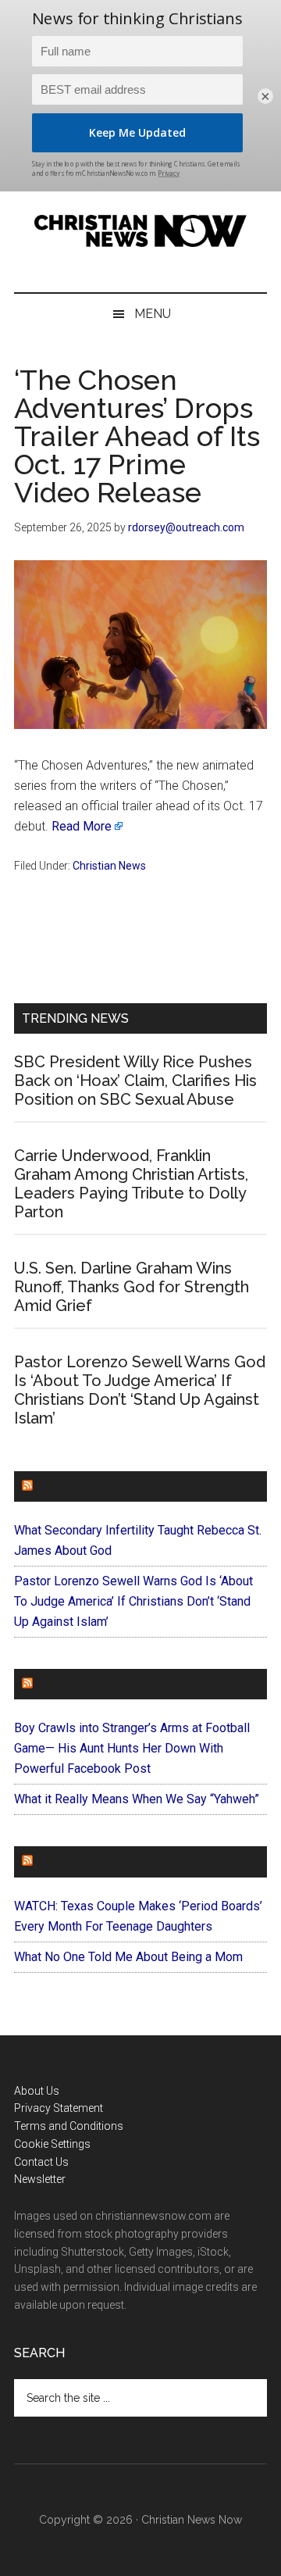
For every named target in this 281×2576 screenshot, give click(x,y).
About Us (37, 2091)
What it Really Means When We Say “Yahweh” (137, 1799)
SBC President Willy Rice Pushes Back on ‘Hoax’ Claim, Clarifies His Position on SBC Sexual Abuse (135, 1081)
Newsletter (40, 2179)
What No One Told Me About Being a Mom (128, 1957)
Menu (153, 314)
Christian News (109, 866)
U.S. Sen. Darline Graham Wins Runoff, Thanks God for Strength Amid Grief (132, 1287)
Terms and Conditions (69, 2126)
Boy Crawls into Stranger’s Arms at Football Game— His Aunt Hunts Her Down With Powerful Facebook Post (132, 1748)
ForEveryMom (85, 1861)
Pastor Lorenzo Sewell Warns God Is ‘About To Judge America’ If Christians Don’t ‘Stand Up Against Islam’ (140, 1390)
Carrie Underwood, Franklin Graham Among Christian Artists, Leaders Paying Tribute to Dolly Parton (131, 1184)
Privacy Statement (59, 2108)
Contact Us (41, 2162)
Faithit (60, 1684)
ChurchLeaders (92, 1486)
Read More (82, 826)
